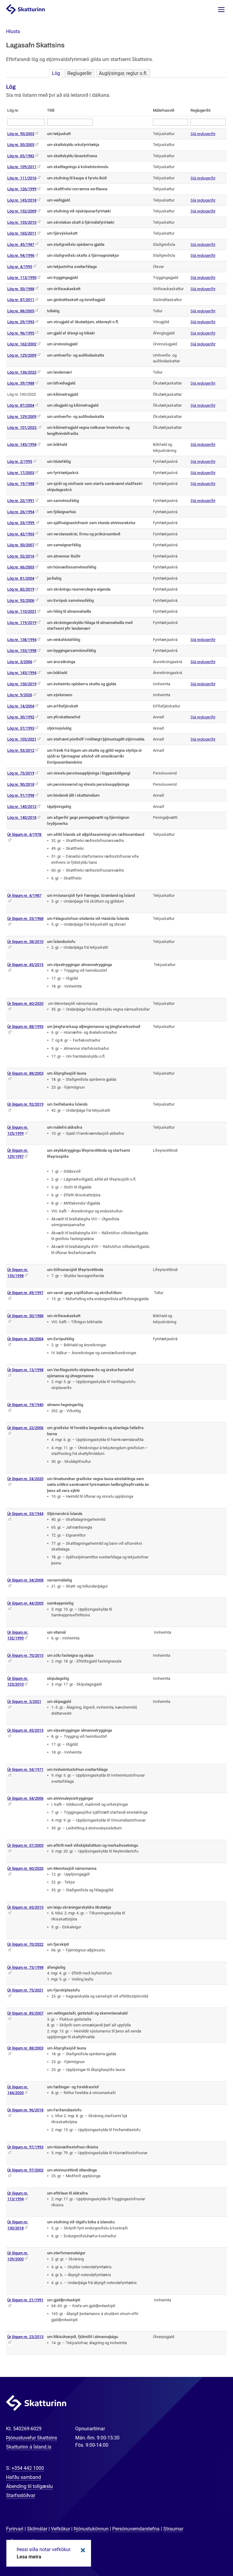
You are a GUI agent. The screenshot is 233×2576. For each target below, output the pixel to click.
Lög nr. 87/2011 (21, 300)
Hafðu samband (24, 2477)
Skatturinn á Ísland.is (29, 2447)
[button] (13, 31)
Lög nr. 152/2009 (22, 211)
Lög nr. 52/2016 (21, 556)
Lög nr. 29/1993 (21, 322)
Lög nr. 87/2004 (21, 405)
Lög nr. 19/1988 (21, 484)
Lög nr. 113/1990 (22, 278)
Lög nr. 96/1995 (21, 333)
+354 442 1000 (28, 2468)
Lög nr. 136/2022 (22, 372)
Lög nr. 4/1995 (20, 267)
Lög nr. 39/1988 (21, 383)
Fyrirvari (15, 2529)
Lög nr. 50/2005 (21, 145)
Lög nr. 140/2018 (22, 817)
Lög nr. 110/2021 (22, 611)
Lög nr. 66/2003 (21, 567)
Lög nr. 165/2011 (22, 233)
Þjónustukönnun (91, 2529)
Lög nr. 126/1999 (22, 189)
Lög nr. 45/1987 (21, 244)
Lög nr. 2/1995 (20, 461)
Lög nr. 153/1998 (22, 651)
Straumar (173, 2529)
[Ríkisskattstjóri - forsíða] (32, 9)
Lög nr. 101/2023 (22, 427)
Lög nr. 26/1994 (21, 512)
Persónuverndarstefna (136, 2529)
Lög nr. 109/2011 (22, 167)
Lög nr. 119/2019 (22, 623)
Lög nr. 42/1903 (21, 534)
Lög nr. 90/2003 (21, 134)
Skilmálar (37, 2529)
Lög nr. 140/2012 (22, 807)
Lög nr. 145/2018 (22, 200)
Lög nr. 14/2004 (21, 706)
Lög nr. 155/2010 (22, 222)
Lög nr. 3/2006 (20, 662)
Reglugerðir (79, 73)
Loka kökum (82, 2550)
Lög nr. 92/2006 (21, 600)
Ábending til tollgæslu (29, 2486)
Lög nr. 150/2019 (22, 684)
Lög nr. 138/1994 (22, 640)
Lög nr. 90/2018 (21, 784)
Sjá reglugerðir (203, 134)
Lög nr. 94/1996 (21, 255)
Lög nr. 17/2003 (21, 473)
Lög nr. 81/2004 (21, 578)
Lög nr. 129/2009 (22, 355)
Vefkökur (61, 2529)
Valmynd (221, 10)
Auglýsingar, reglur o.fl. (123, 73)
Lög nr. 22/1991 (21, 501)
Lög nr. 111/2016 (22, 178)
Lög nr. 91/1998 (21, 795)
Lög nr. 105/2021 (22, 739)
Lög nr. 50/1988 (21, 289)
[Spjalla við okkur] (209, 2552)
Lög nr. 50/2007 (21, 545)
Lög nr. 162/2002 (22, 344)
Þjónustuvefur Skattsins (32, 2438)
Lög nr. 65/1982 (21, 156)
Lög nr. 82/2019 (21, 589)
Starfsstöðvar (21, 2495)
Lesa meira (29, 2557)
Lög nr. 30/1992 (21, 717)
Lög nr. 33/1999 (21, 523)
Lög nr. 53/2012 (21, 750)
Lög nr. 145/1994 (22, 444)
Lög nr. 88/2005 (21, 311)
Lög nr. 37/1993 (21, 728)
